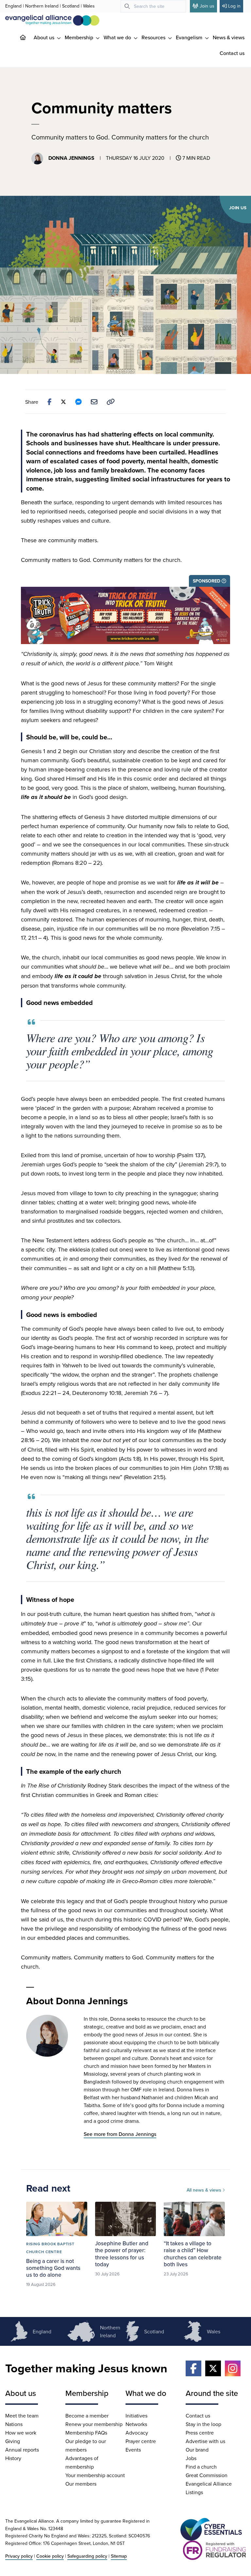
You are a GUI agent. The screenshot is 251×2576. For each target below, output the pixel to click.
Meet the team (22, 2416)
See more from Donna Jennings (120, 2134)
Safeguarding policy (87, 2556)
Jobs (191, 2458)
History (13, 2458)
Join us (207, 6)
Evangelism (190, 37)
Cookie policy (50, 2556)
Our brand (197, 2450)
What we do (118, 37)
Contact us (232, 53)
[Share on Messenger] (78, 402)
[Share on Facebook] (50, 402)
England (13, 6)
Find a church (201, 2467)
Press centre (200, 2433)
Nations (14, 2424)
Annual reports (22, 2450)
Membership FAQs (86, 2433)
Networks (136, 2424)
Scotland (71, 6)
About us (45, 37)
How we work (21, 2433)
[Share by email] (94, 402)
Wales (89, 6)
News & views (229, 37)
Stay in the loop (203, 2424)
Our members (81, 2484)
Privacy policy (19, 2556)
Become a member (87, 2416)
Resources (154, 37)
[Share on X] (63, 402)
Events (133, 2450)
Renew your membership (94, 2424)
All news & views (205, 2190)
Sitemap (119, 2556)
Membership (80, 37)
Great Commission (207, 2475)
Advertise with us (205, 2441)
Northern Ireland (42, 6)
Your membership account (95, 2475)
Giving (13, 2441)
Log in (234, 6)
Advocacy (137, 2433)
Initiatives (136, 2416)
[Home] (28, 37)
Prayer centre (141, 2441)
